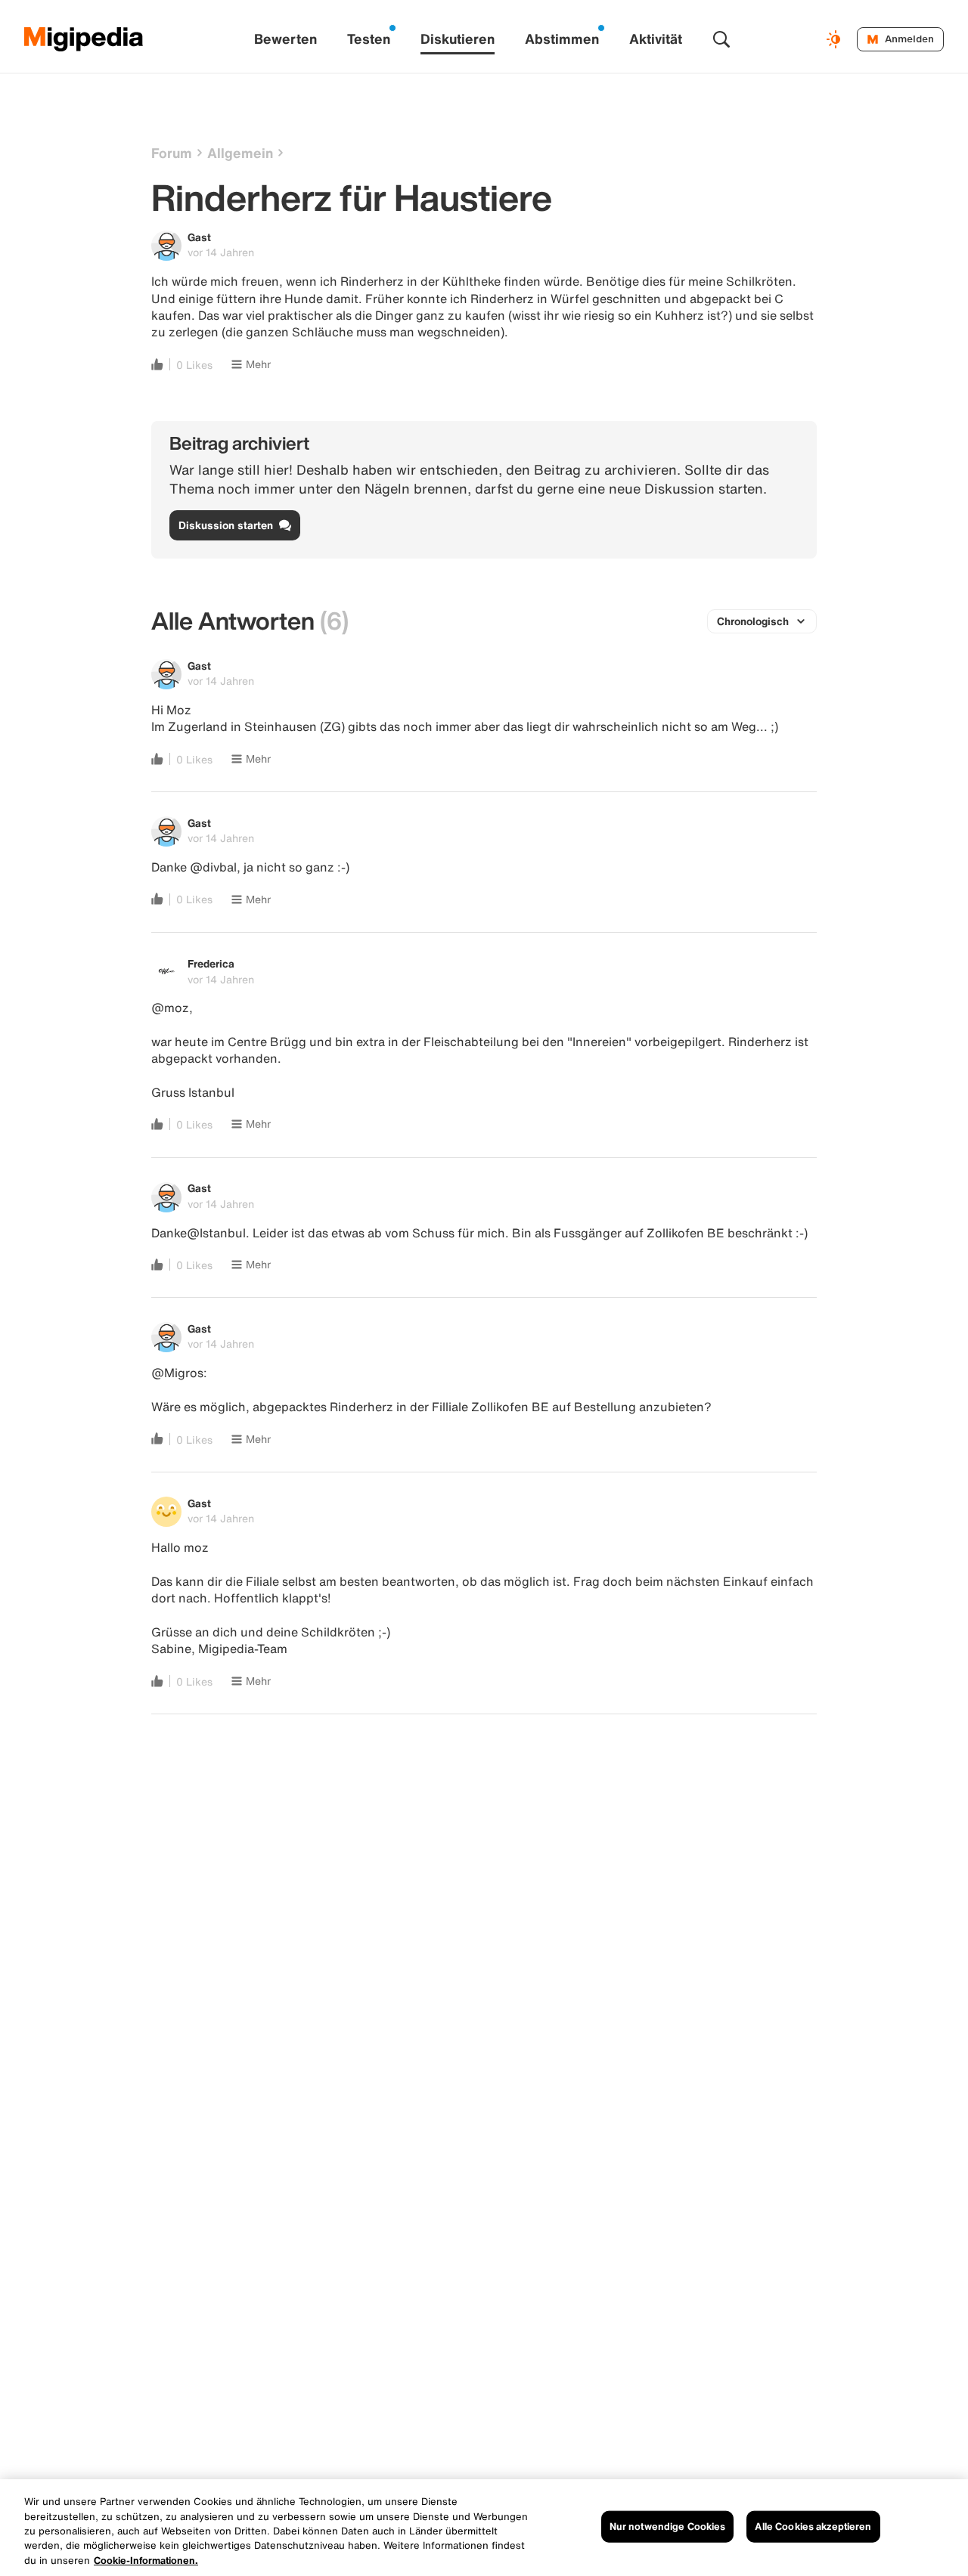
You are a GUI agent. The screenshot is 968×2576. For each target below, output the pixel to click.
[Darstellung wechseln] (836, 39)
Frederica (211, 963)
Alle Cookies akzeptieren (813, 2526)
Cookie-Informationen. (146, 2561)
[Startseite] (84, 39)
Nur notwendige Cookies (668, 2526)
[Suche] (721, 39)
